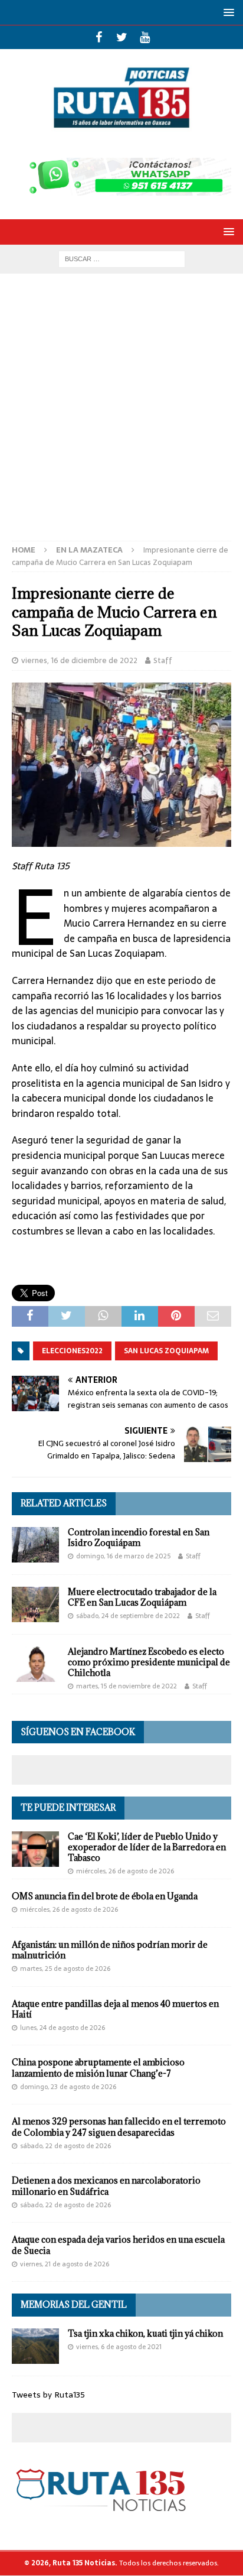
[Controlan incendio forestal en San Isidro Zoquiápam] (35, 1545)
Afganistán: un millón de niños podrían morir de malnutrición (110, 1950)
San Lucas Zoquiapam (166, 1351)
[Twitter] (122, 37)
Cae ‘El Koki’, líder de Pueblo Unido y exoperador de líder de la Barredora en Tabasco (147, 1847)
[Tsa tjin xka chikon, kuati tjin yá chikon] (35, 2346)
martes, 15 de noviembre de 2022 (127, 1686)
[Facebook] (99, 37)
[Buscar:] (122, 258)
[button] (227, 12)
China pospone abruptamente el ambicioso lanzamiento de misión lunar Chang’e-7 (98, 2067)
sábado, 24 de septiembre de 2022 (128, 1616)
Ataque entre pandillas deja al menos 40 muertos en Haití (115, 2009)
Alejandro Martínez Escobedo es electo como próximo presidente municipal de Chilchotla (149, 1662)
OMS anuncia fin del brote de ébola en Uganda (105, 1896)
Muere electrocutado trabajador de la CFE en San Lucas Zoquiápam (142, 1597)
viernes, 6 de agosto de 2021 (119, 2347)
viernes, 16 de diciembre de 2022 (79, 660)
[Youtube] (145, 37)
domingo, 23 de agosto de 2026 (68, 2087)
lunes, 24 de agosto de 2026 (63, 2028)
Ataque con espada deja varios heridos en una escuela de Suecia (118, 2245)
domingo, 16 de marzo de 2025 (123, 1556)
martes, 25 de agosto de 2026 (65, 1968)
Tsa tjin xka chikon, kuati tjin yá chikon (145, 2333)
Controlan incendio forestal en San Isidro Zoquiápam (139, 1537)
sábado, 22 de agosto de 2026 (65, 2146)
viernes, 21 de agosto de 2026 (65, 2264)
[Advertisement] (121, 413)
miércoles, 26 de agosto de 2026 (125, 1871)
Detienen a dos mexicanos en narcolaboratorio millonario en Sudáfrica (106, 2186)
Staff (163, 660)
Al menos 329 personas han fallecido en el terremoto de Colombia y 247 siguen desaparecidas (119, 2127)
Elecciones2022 (72, 1351)
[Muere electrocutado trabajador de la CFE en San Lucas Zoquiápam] (35, 1604)
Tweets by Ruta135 (48, 2395)
